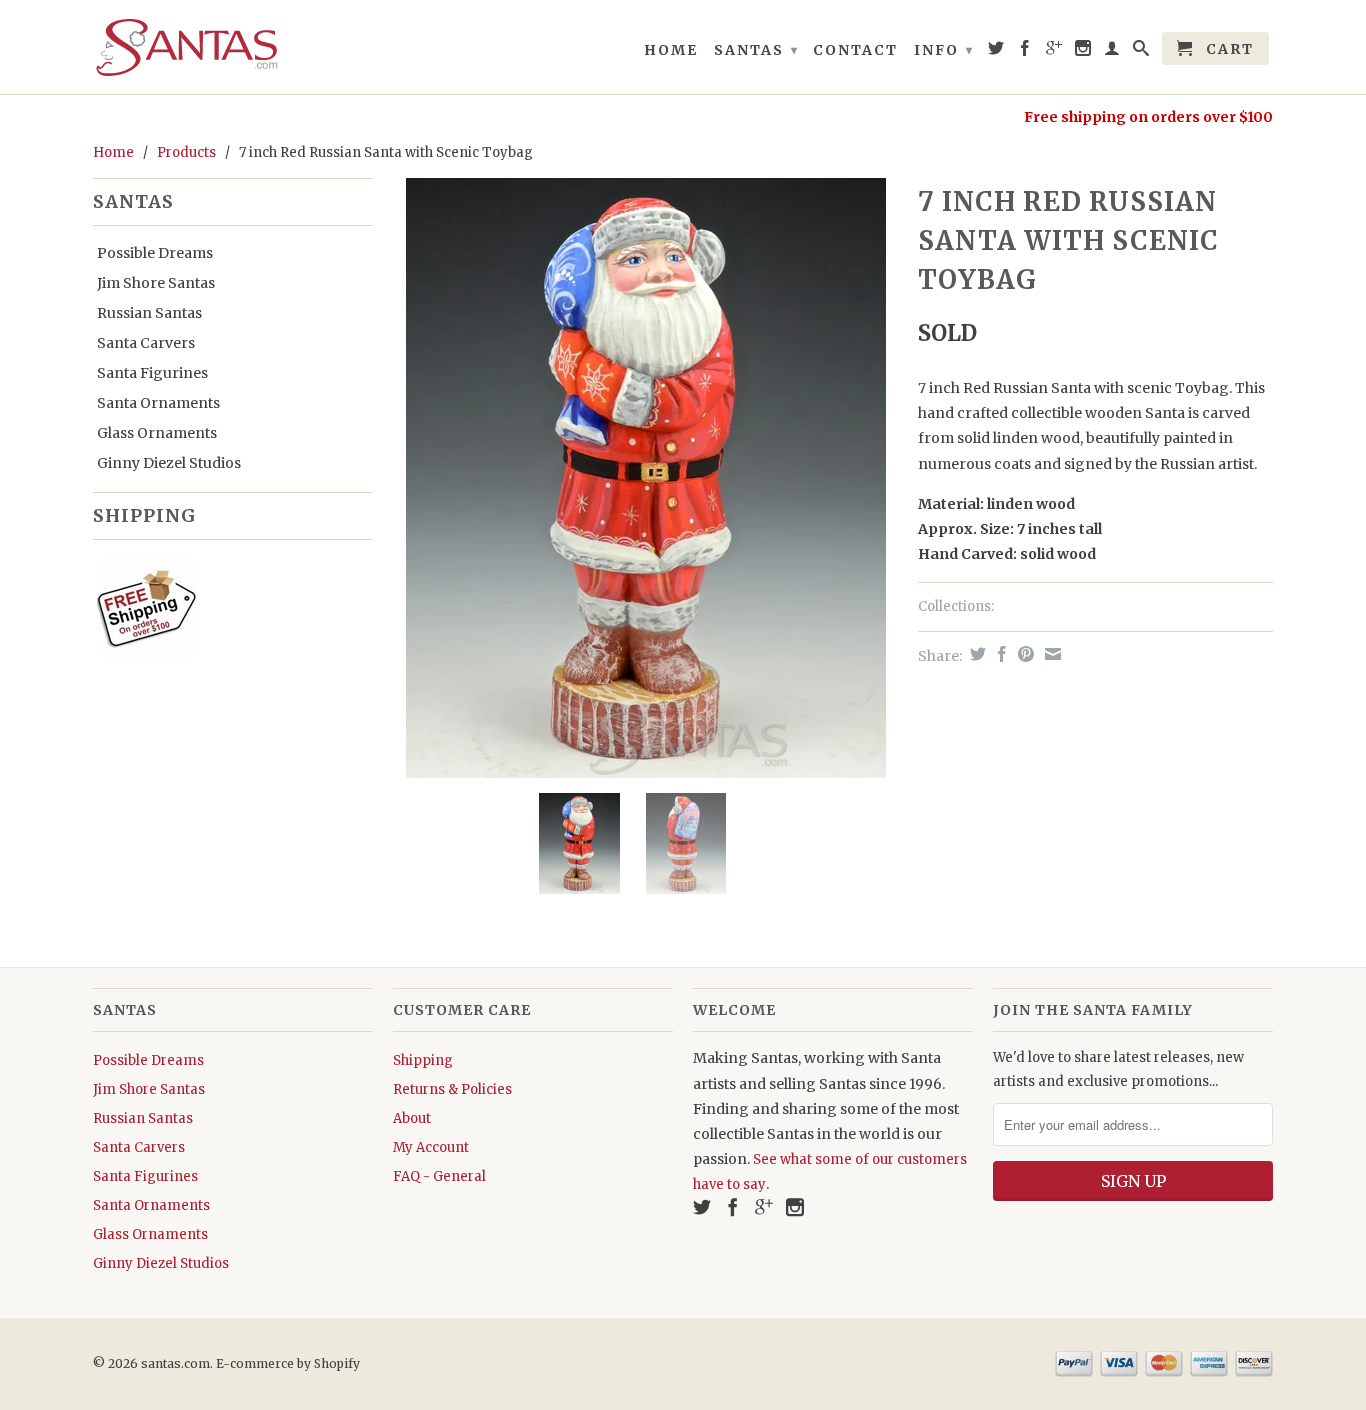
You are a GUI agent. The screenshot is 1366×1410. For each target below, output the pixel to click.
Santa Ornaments (158, 403)
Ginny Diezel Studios (169, 463)
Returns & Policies (452, 1089)
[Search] (1142, 52)
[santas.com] (233, 47)
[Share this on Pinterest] (1023, 654)
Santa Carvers (146, 343)
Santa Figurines (152, 373)
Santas (756, 50)
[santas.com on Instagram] (1084, 52)
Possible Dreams (155, 253)
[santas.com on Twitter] (997, 52)
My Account (431, 1147)
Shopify (337, 1363)
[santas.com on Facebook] (1026, 52)
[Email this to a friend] (1050, 654)
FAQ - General (439, 1176)
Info (944, 50)
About (412, 1118)
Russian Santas (149, 313)
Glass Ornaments (157, 433)
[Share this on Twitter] (975, 654)
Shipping (423, 1060)
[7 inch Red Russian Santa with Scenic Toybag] (645, 478)
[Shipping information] (225, 612)
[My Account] (1113, 52)
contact (855, 50)
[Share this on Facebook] (999, 654)
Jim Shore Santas (156, 283)
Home (671, 50)
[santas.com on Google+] (1055, 52)
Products (186, 152)
